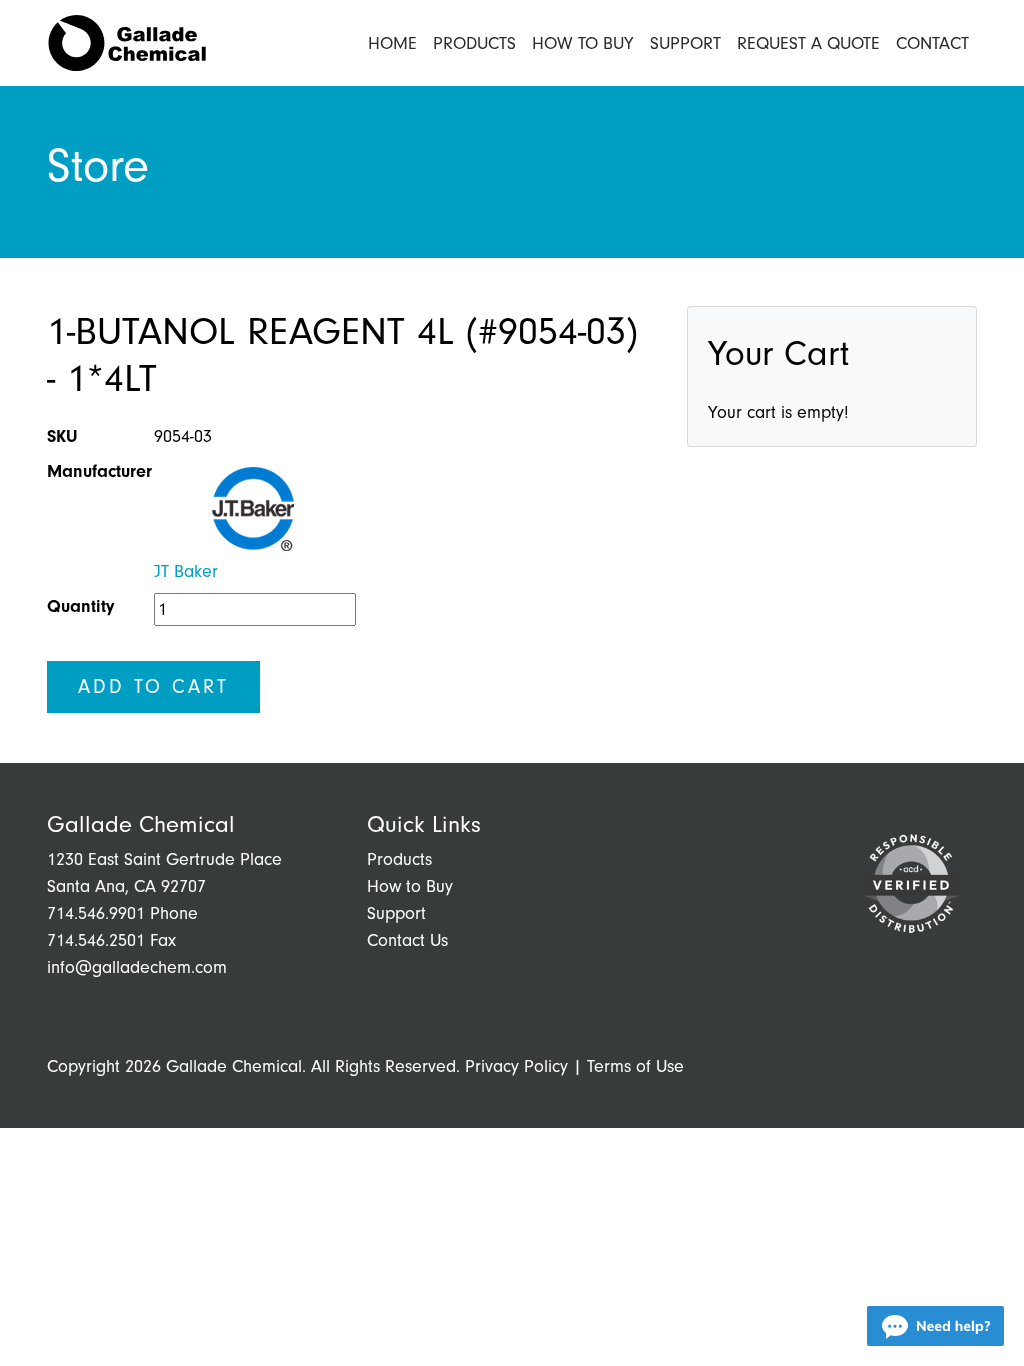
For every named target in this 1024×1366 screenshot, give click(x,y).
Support (685, 43)
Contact (932, 43)
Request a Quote (808, 43)
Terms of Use (635, 1066)
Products (474, 43)
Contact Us (407, 940)
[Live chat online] (935, 1326)
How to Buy (583, 43)
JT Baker (186, 571)
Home (392, 43)
